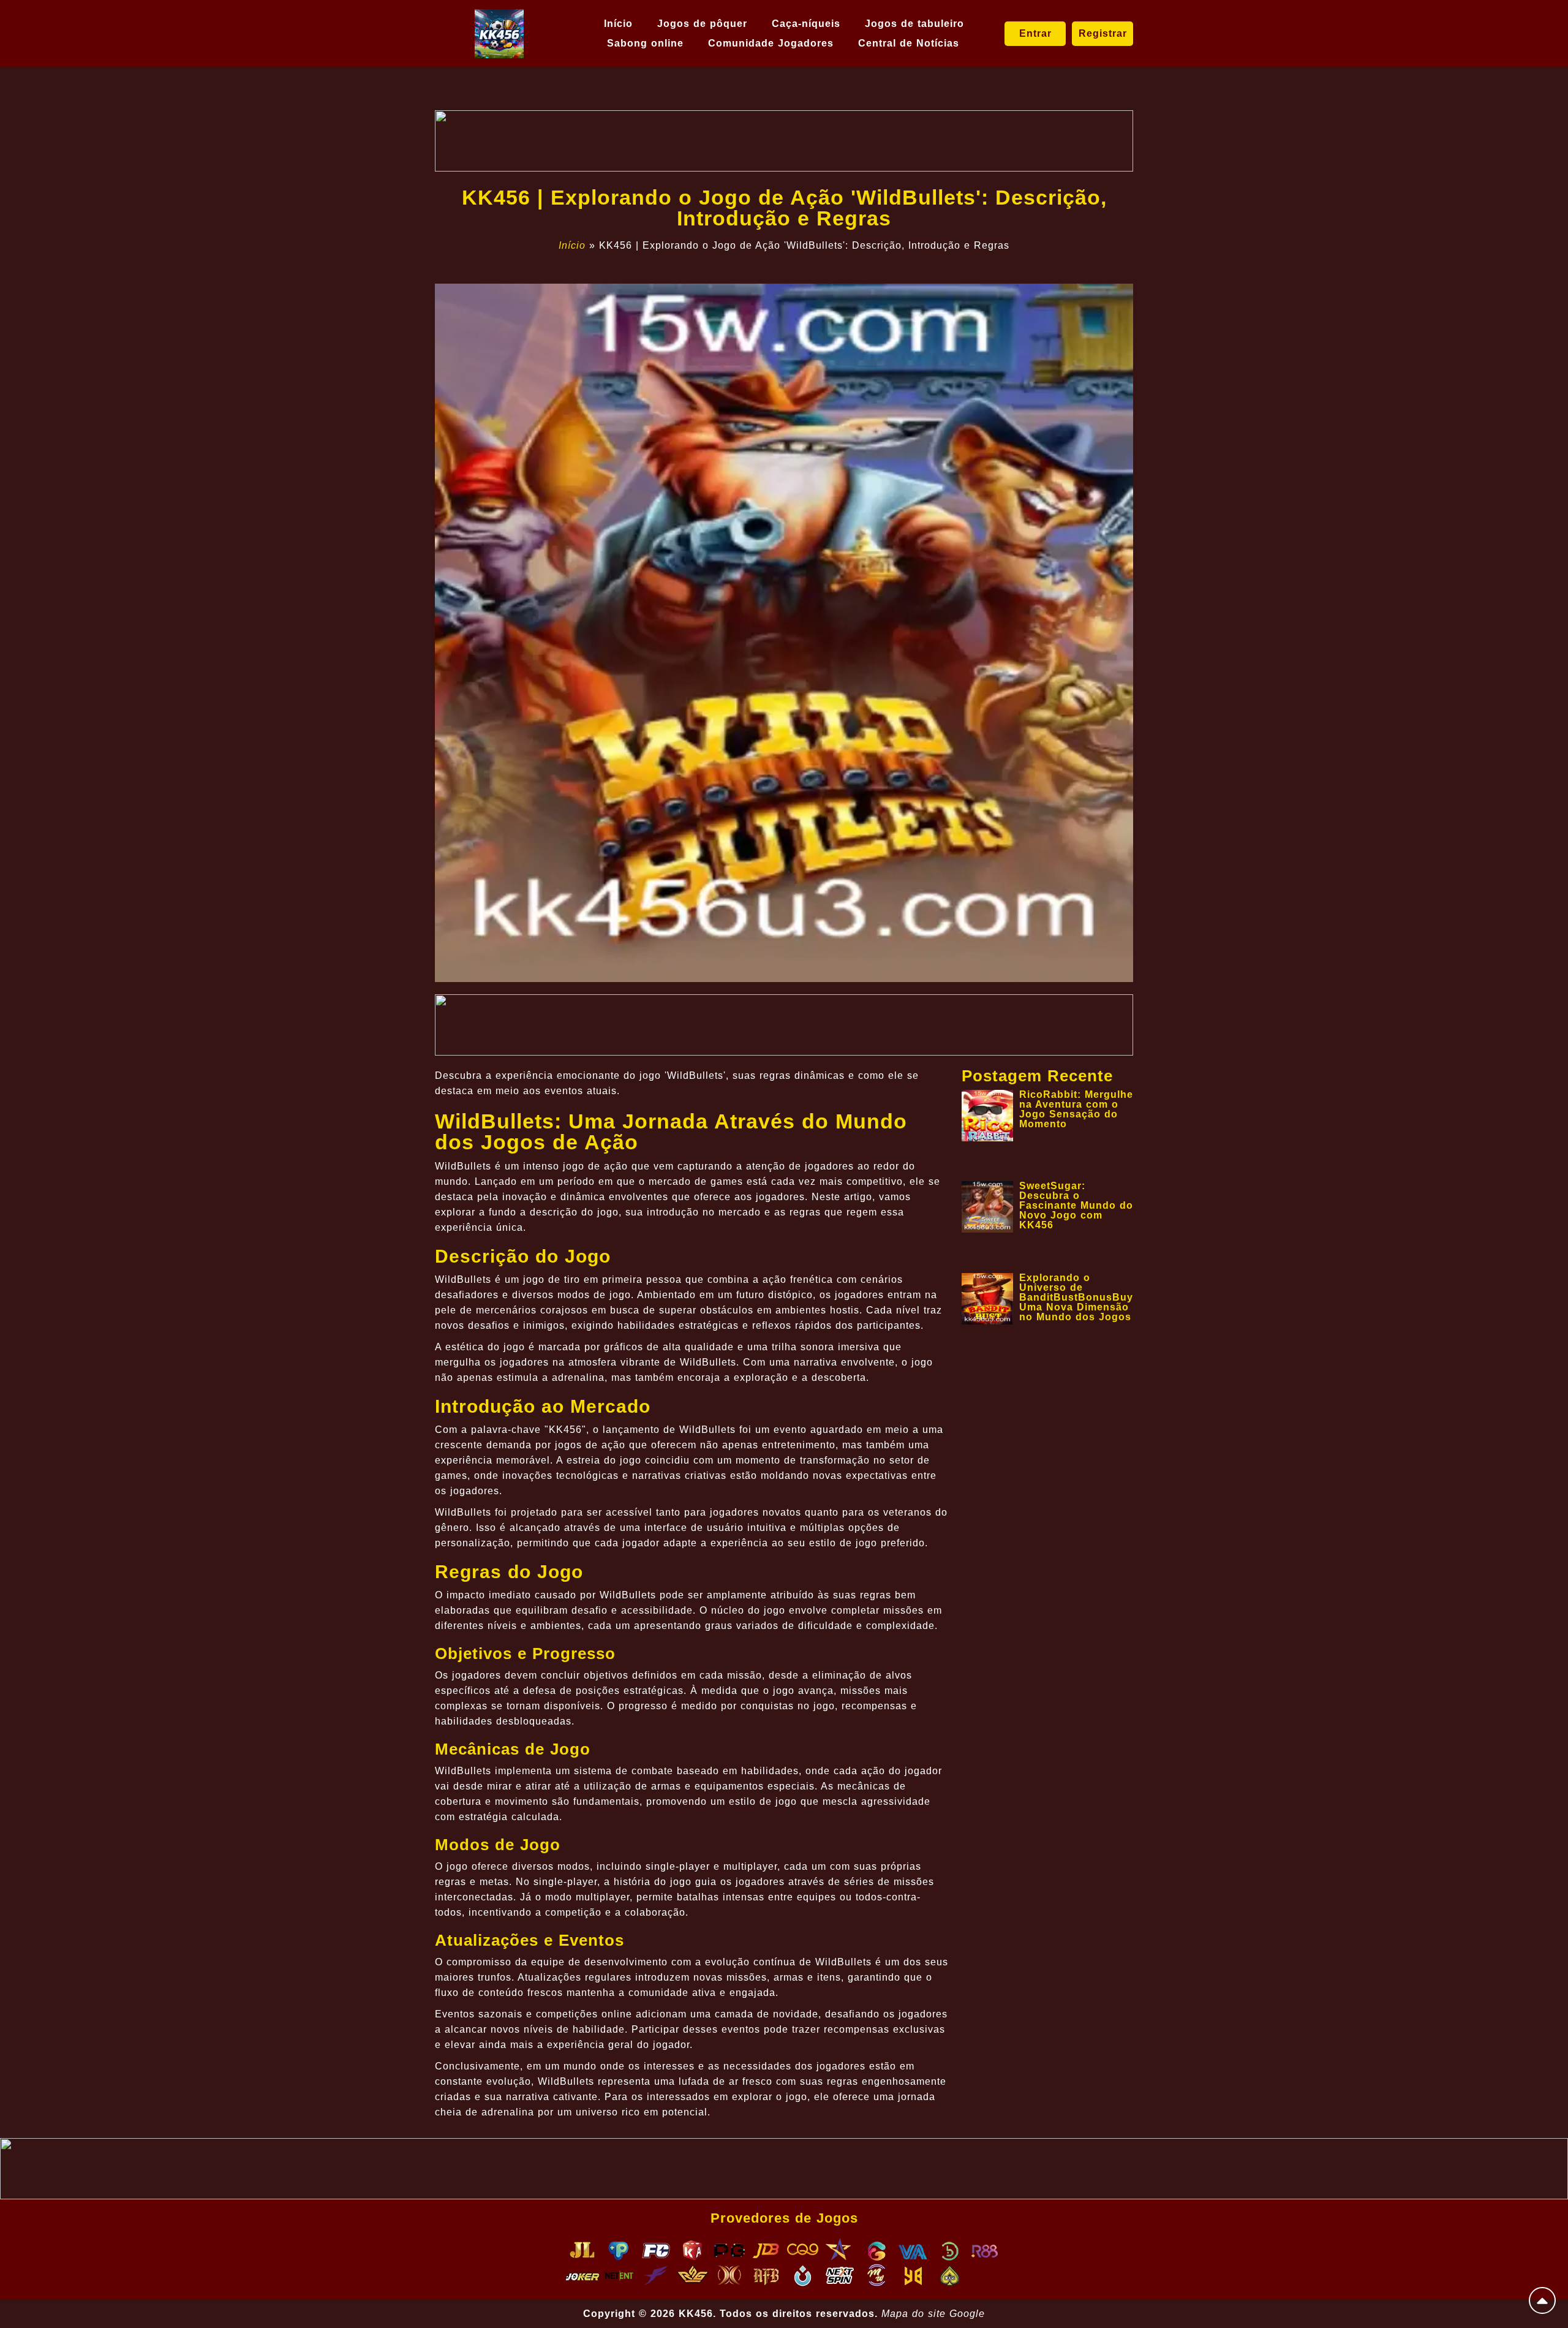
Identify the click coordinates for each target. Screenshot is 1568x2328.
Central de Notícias (909, 43)
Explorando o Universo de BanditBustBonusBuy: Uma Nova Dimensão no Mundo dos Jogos (1078, 1297)
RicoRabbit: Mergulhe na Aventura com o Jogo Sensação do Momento (1076, 1109)
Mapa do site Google (933, 2314)
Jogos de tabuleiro (914, 24)
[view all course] (1542, 2300)
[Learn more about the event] (784, 141)
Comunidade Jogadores (771, 43)
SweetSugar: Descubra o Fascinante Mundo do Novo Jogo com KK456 (1076, 1205)
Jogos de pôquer (702, 24)
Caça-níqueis (806, 24)
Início (618, 24)
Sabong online (645, 43)
